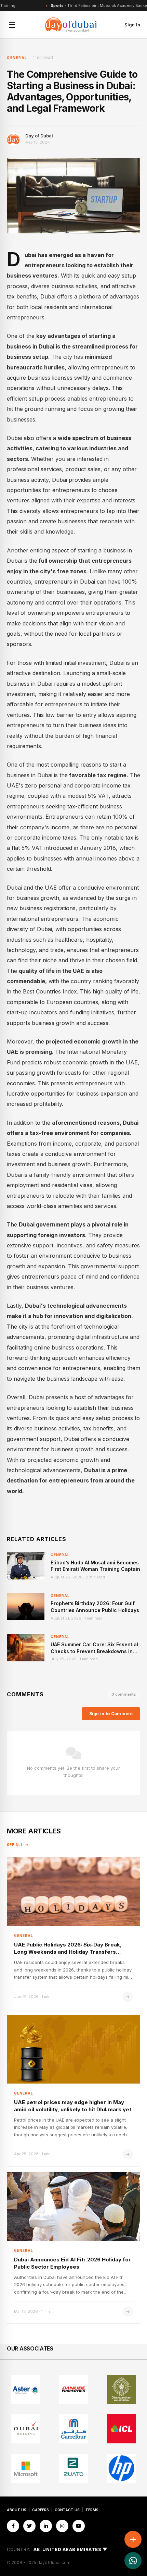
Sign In (132, 25)
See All (15, 1845)
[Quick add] (133, 2539)
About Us (17, 2510)
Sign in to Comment (111, 1714)
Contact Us (67, 2510)
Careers (41, 2510)
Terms (92, 2510)
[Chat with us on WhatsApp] (133, 2561)
